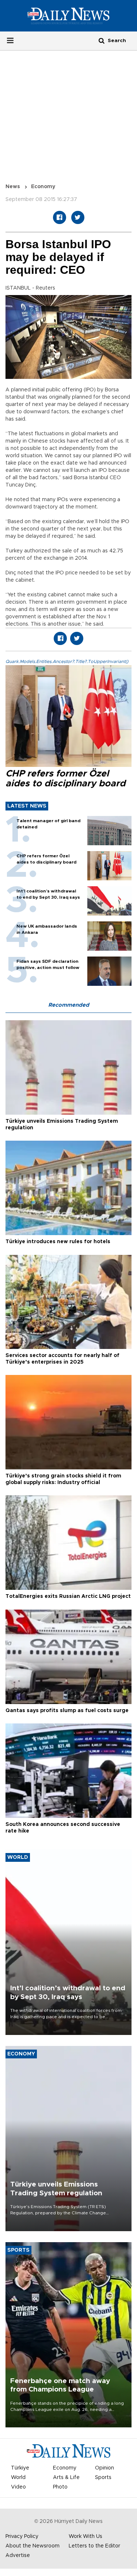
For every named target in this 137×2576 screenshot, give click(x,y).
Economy (43, 187)
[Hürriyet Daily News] (68, 15)
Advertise (18, 2556)
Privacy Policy (22, 2536)
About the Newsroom (33, 2546)
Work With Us (85, 2536)
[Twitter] (78, 217)
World (18, 2478)
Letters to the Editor (94, 2546)
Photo (60, 2487)
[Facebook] (60, 217)
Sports (103, 2478)
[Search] (102, 40)
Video (18, 2487)
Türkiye (20, 2468)
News (13, 187)
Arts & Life (66, 2478)
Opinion (104, 2468)
